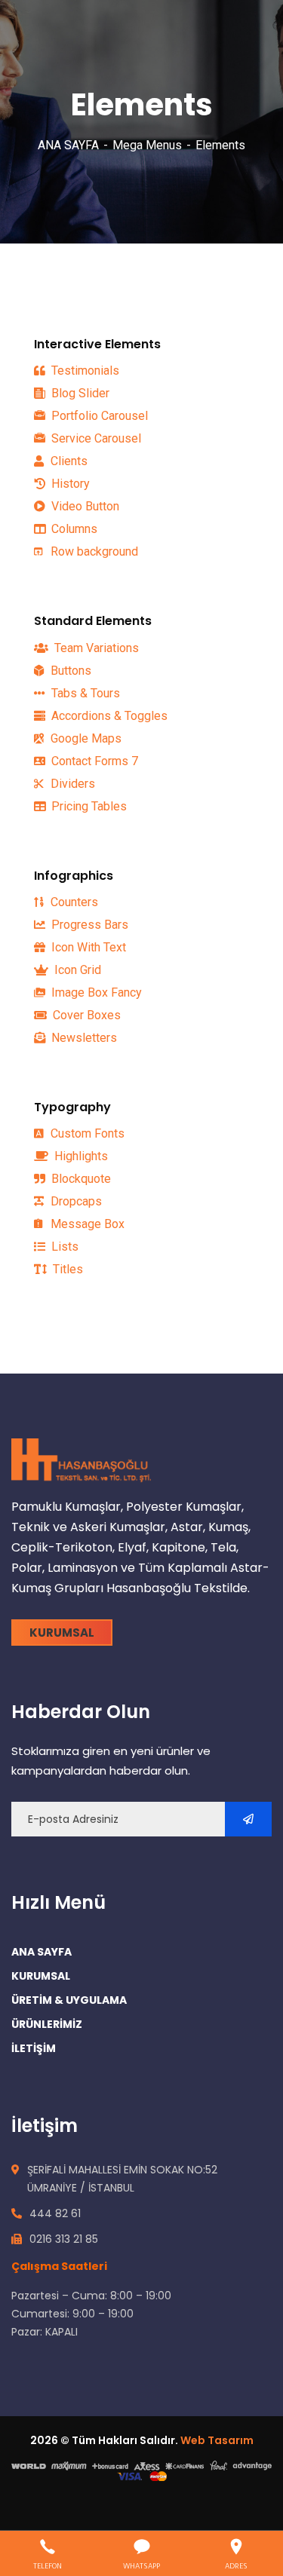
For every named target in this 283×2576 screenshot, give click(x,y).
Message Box (86, 1224)
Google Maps (85, 738)
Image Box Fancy (95, 992)
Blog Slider (79, 393)
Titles (66, 1269)
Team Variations (95, 648)
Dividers (71, 784)
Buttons (69, 671)
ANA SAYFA (68, 145)
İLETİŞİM (34, 2048)
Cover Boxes (85, 1015)
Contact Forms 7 (93, 761)
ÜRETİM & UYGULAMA (69, 2000)
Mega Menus (147, 145)
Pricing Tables (88, 806)
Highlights (80, 1156)
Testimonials (84, 371)
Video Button (84, 506)
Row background (93, 551)
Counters (73, 902)
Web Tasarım (217, 2440)
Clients (68, 461)
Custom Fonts (86, 1133)
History (69, 484)
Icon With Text (87, 947)
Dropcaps (75, 1201)
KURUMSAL (41, 1976)
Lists (63, 1247)
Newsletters (83, 1038)
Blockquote (80, 1179)
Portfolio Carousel (98, 416)
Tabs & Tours (84, 693)
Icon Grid (76, 970)
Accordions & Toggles (108, 716)
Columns (73, 529)
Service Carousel (95, 438)
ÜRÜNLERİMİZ (47, 2024)
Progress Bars (88, 925)
